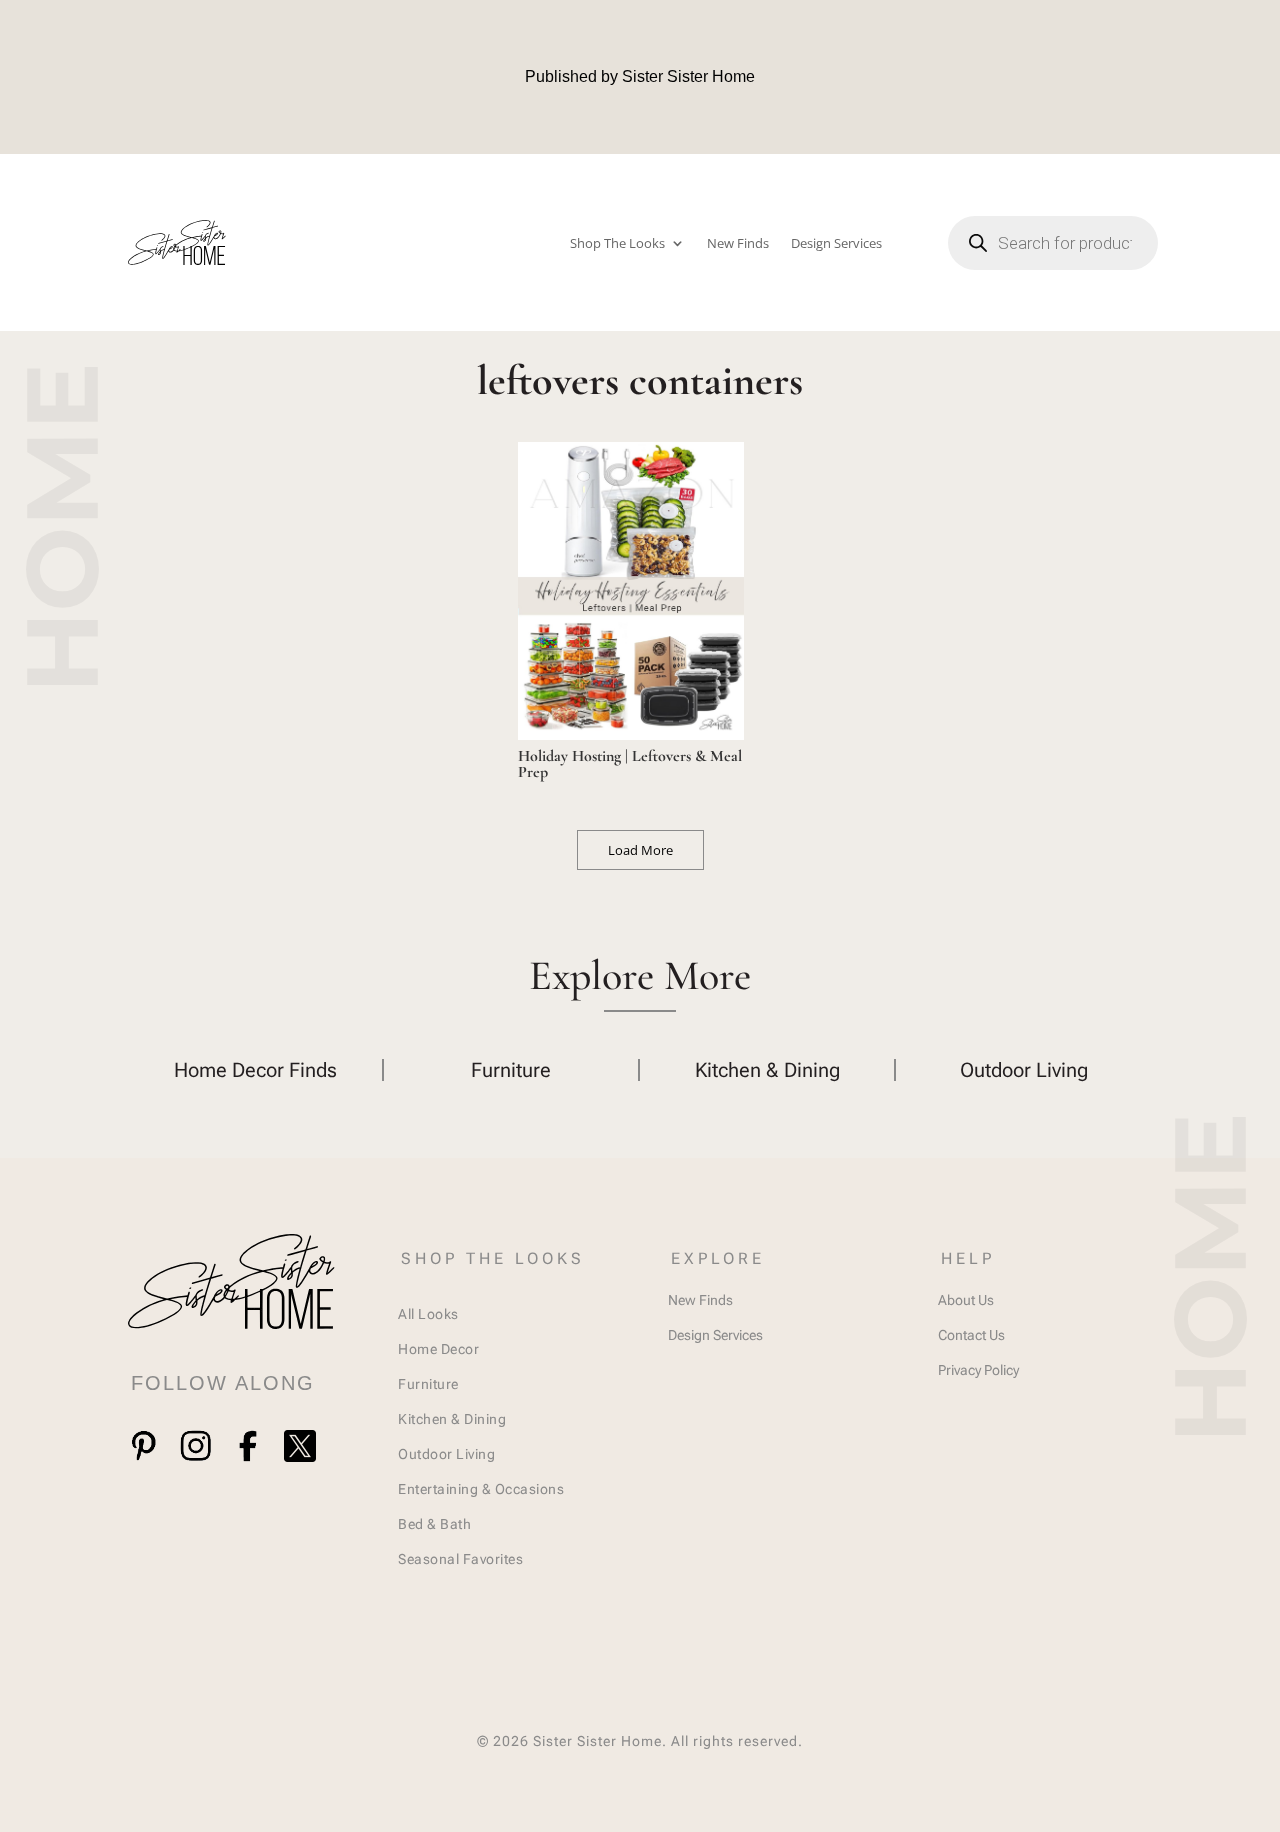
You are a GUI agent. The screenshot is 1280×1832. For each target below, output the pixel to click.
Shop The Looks (617, 243)
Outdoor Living (446, 1454)
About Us (966, 1300)
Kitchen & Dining (452, 1419)
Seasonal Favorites (460, 1559)
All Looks (428, 1314)
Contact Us (971, 1335)
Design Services (836, 243)
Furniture (428, 1384)
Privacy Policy (978, 1370)
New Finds (738, 243)
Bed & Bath (434, 1524)
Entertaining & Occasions (481, 1489)
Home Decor (438, 1349)
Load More (640, 850)
